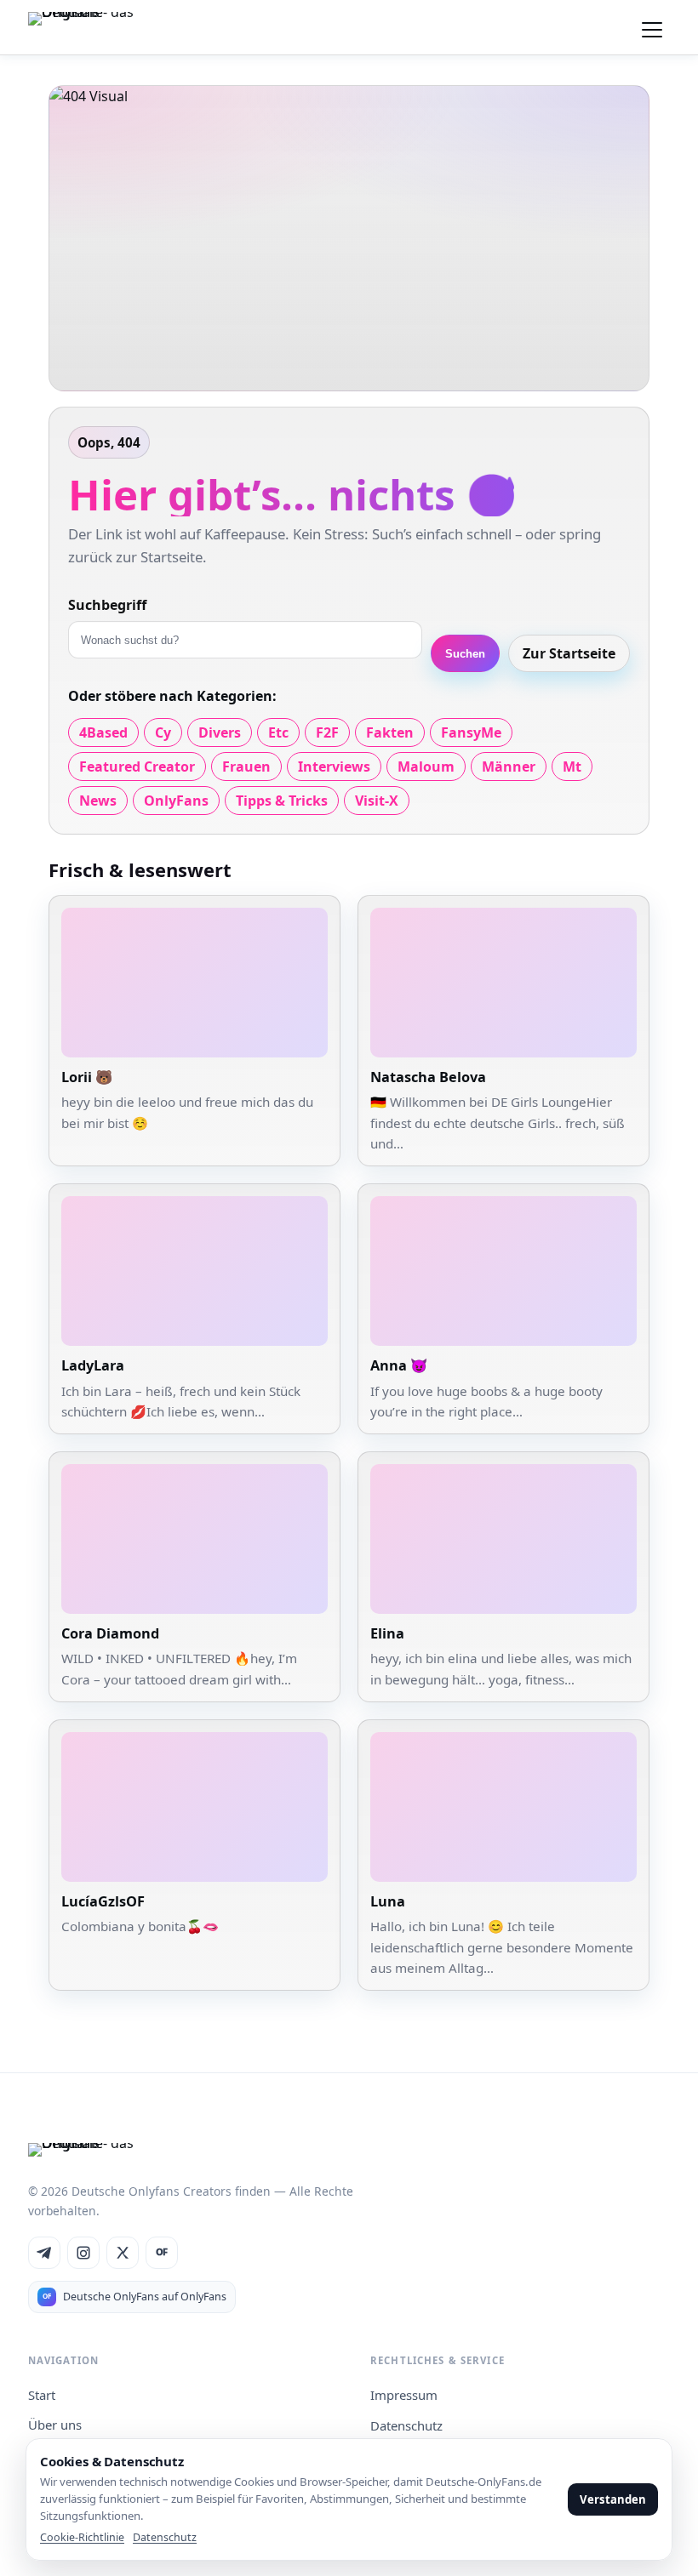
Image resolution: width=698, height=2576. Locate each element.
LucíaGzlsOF (103, 1901)
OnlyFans (176, 801)
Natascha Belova (428, 1077)
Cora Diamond (110, 1633)
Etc (278, 732)
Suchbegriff (107, 605)
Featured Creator (137, 767)
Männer (509, 767)
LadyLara (93, 1365)
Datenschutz (406, 2425)
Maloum (426, 767)
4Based (103, 732)
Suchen (465, 654)
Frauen (246, 767)
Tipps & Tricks (282, 801)
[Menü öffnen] (652, 27)
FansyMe (471, 732)
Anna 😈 (399, 1365)
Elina (387, 1633)
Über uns (55, 2425)
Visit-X (377, 801)
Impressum (404, 2395)
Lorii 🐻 (87, 1077)
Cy (163, 732)
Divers (220, 732)
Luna (388, 1901)
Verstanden (613, 2499)
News (98, 801)
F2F (327, 732)
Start (42, 2395)
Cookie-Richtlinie (82, 2537)
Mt (572, 767)
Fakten (390, 732)
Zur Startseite (569, 653)
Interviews (334, 767)
